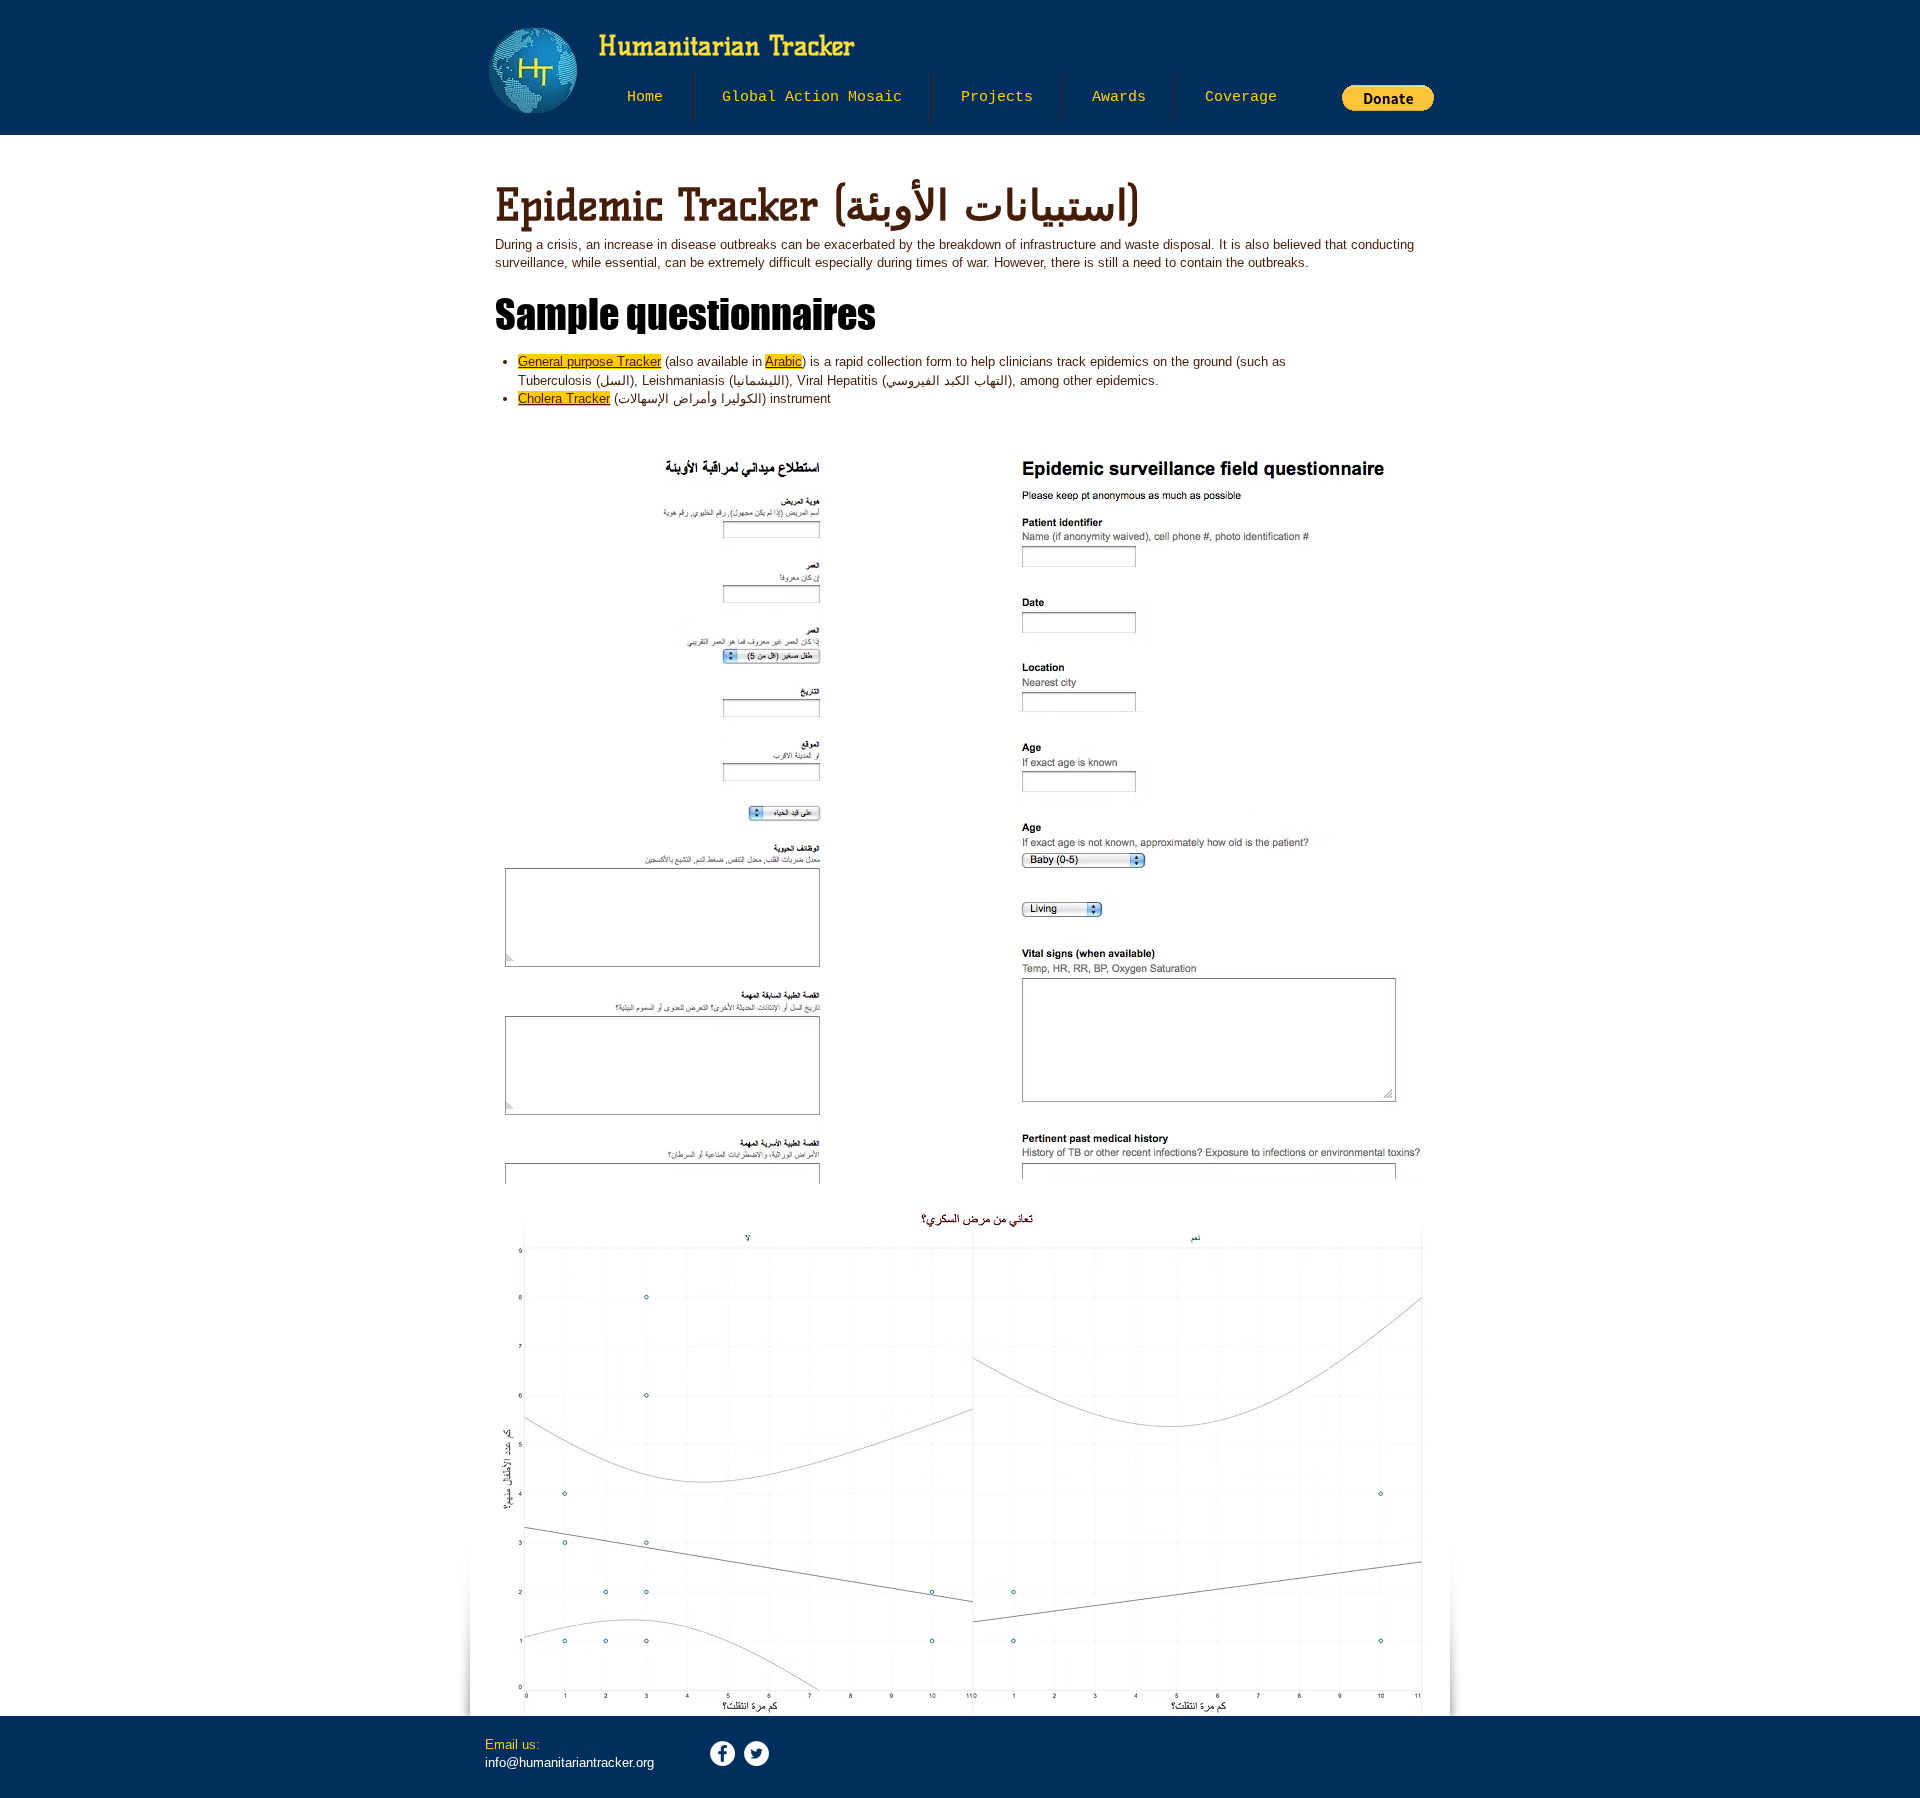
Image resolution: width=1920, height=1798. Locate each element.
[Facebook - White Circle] (722, 1753)
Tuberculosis (555, 380)
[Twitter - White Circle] (756, 1753)
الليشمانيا (759, 380)
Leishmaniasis (683, 380)
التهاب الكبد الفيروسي (947, 380)
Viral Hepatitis (837, 380)
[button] (997, 98)
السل (615, 380)
